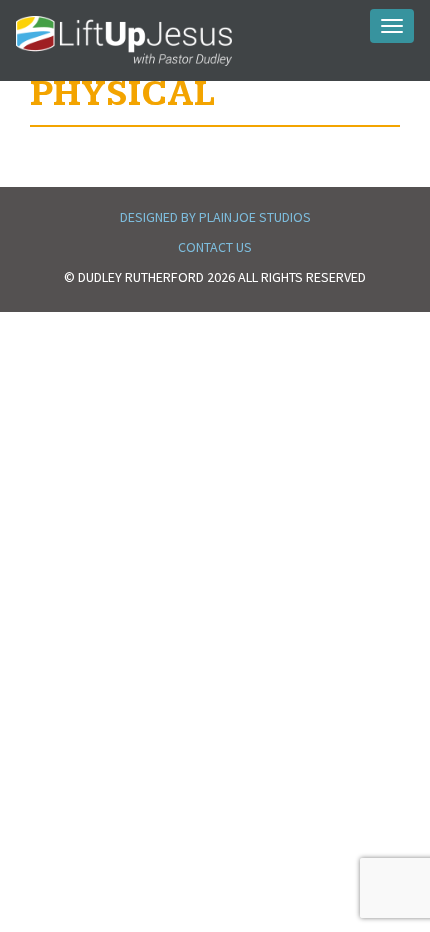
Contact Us (215, 247)
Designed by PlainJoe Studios (215, 217)
